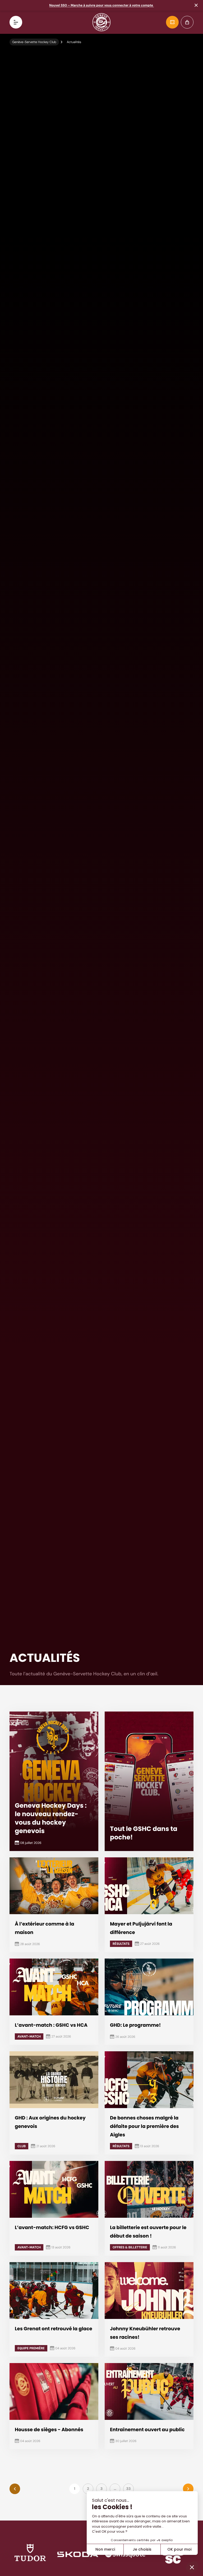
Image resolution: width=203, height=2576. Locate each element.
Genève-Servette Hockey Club (34, 42)
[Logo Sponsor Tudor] (30, 2554)
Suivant (188, 2489)
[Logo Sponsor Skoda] (78, 2554)
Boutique (187, 22)
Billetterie (172, 22)
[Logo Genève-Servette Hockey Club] (102, 22)
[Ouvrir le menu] (16, 22)
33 (129, 2489)
